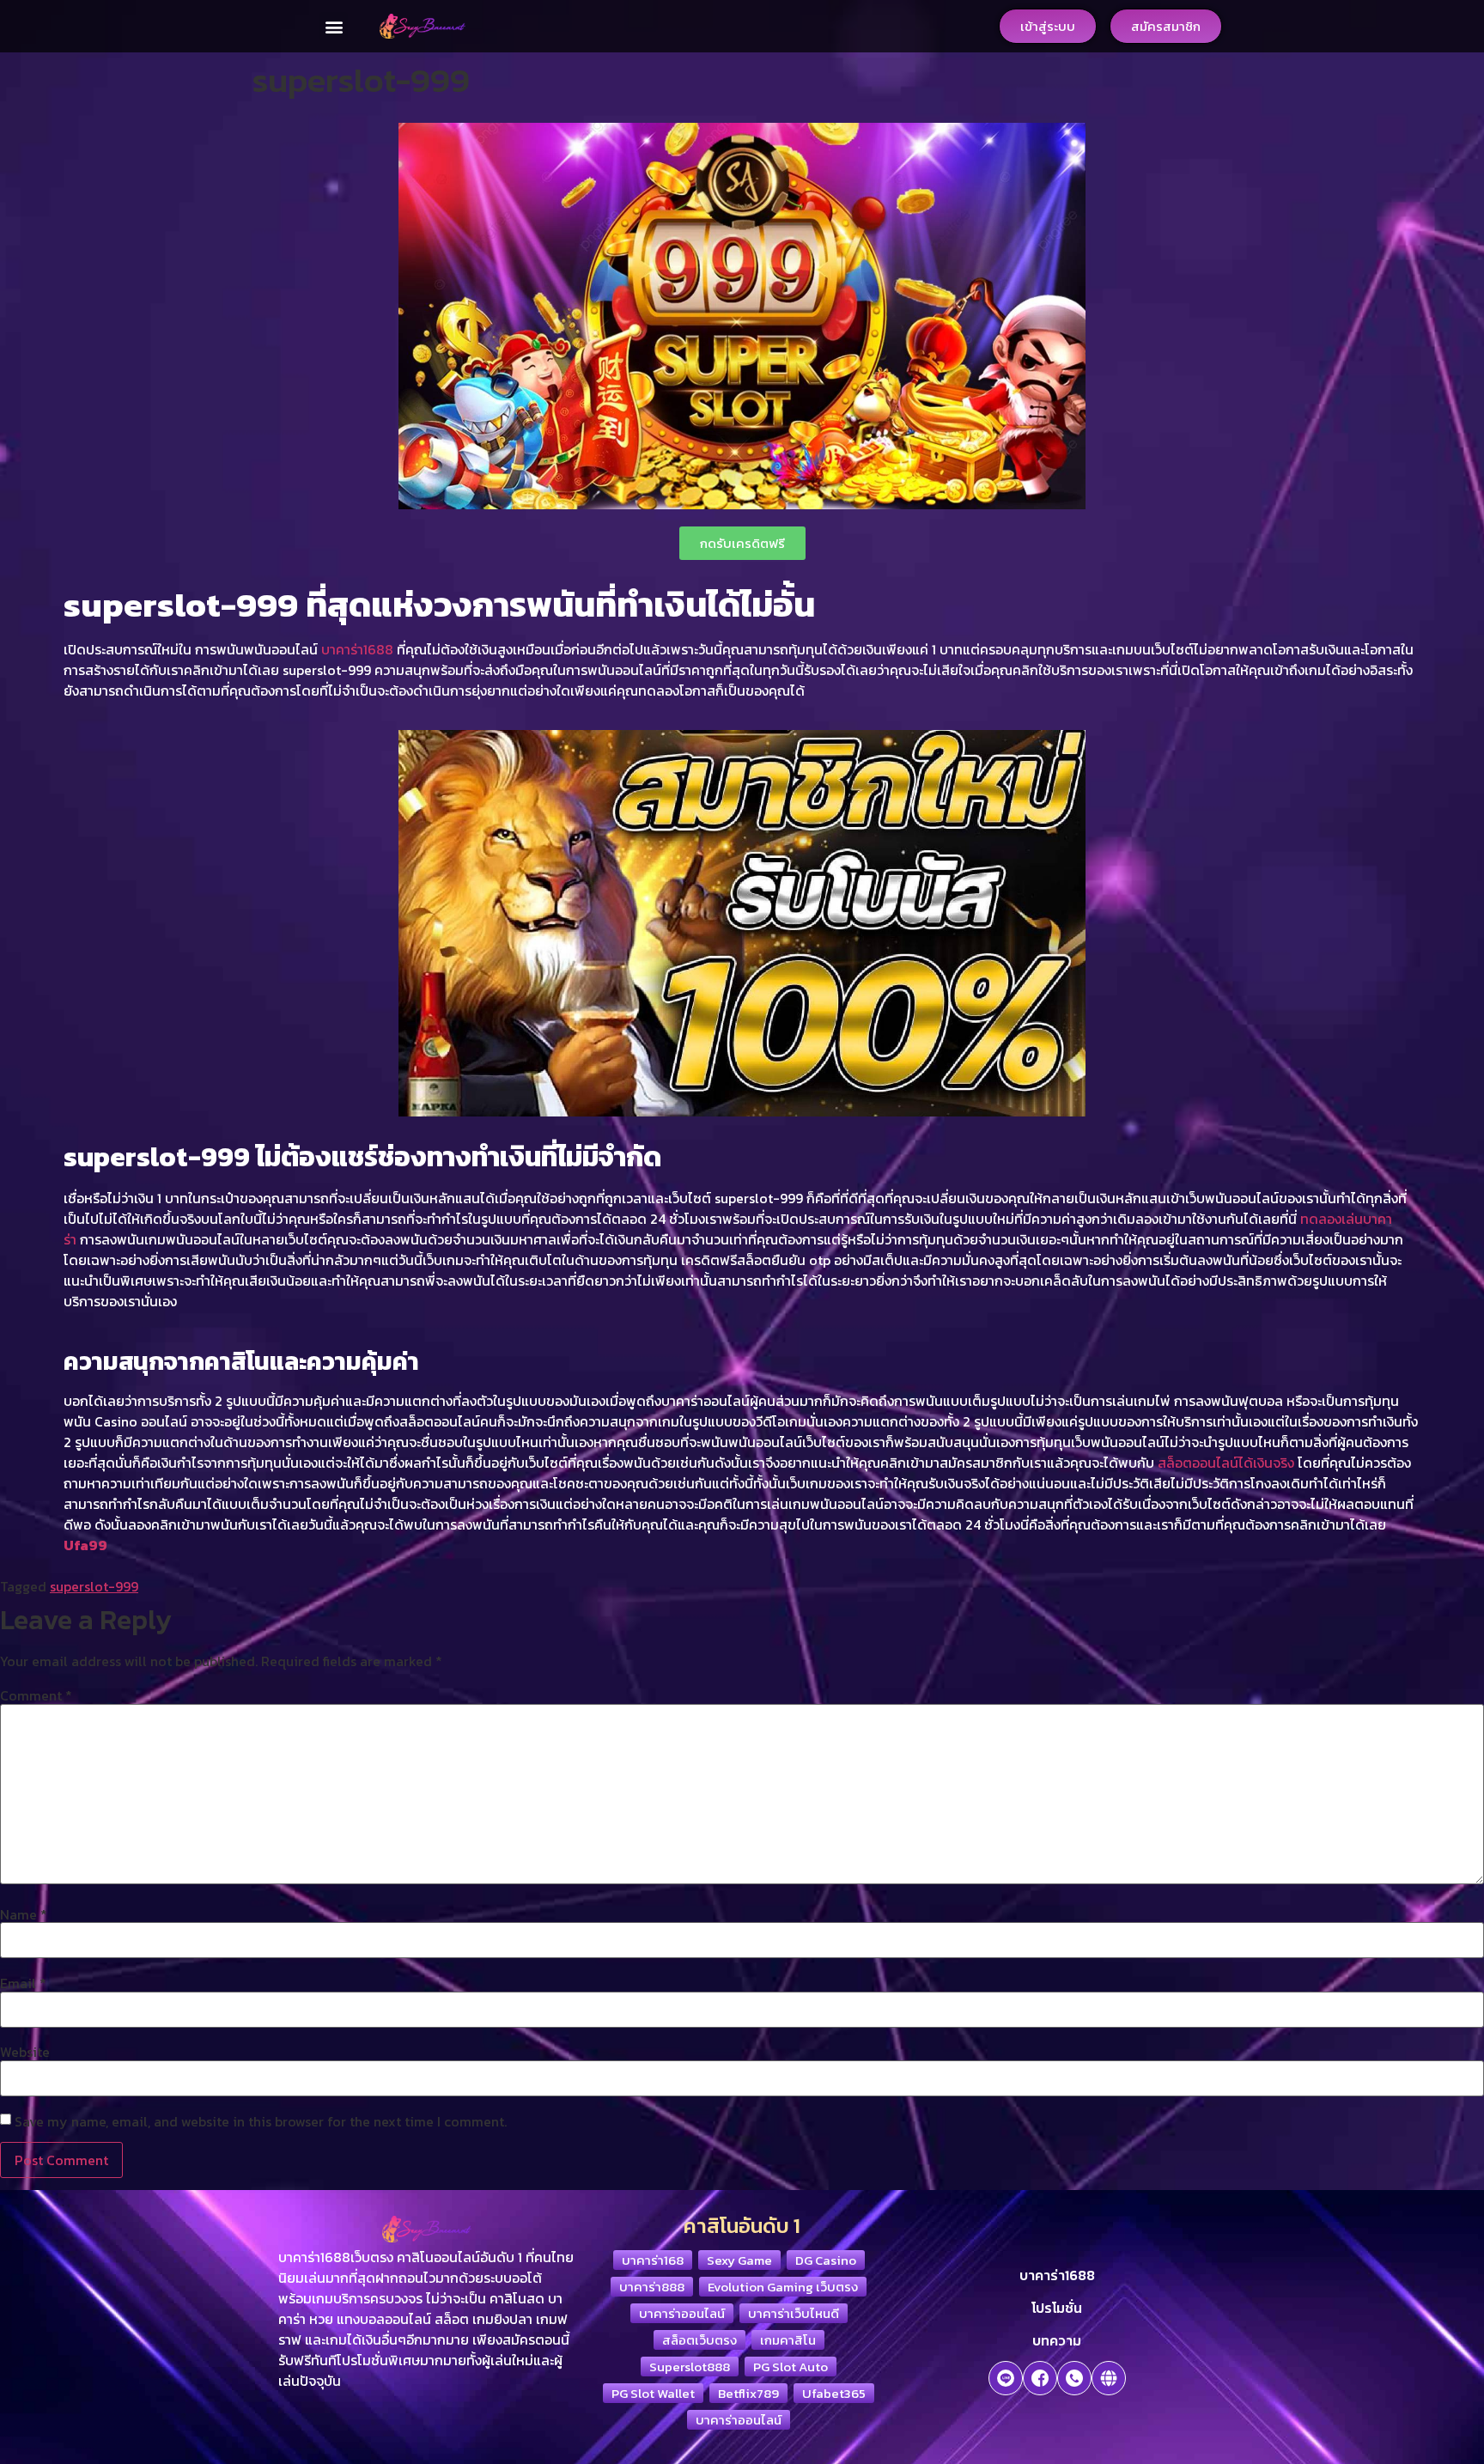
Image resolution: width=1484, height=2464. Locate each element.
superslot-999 (94, 1586)
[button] (334, 26)
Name (24, 1914)
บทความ (1057, 2340)
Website (25, 2052)
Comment (36, 1695)
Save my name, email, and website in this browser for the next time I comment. (261, 2121)
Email (23, 1983)
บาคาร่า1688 (357, 649)
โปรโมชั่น (1057, 2308)
